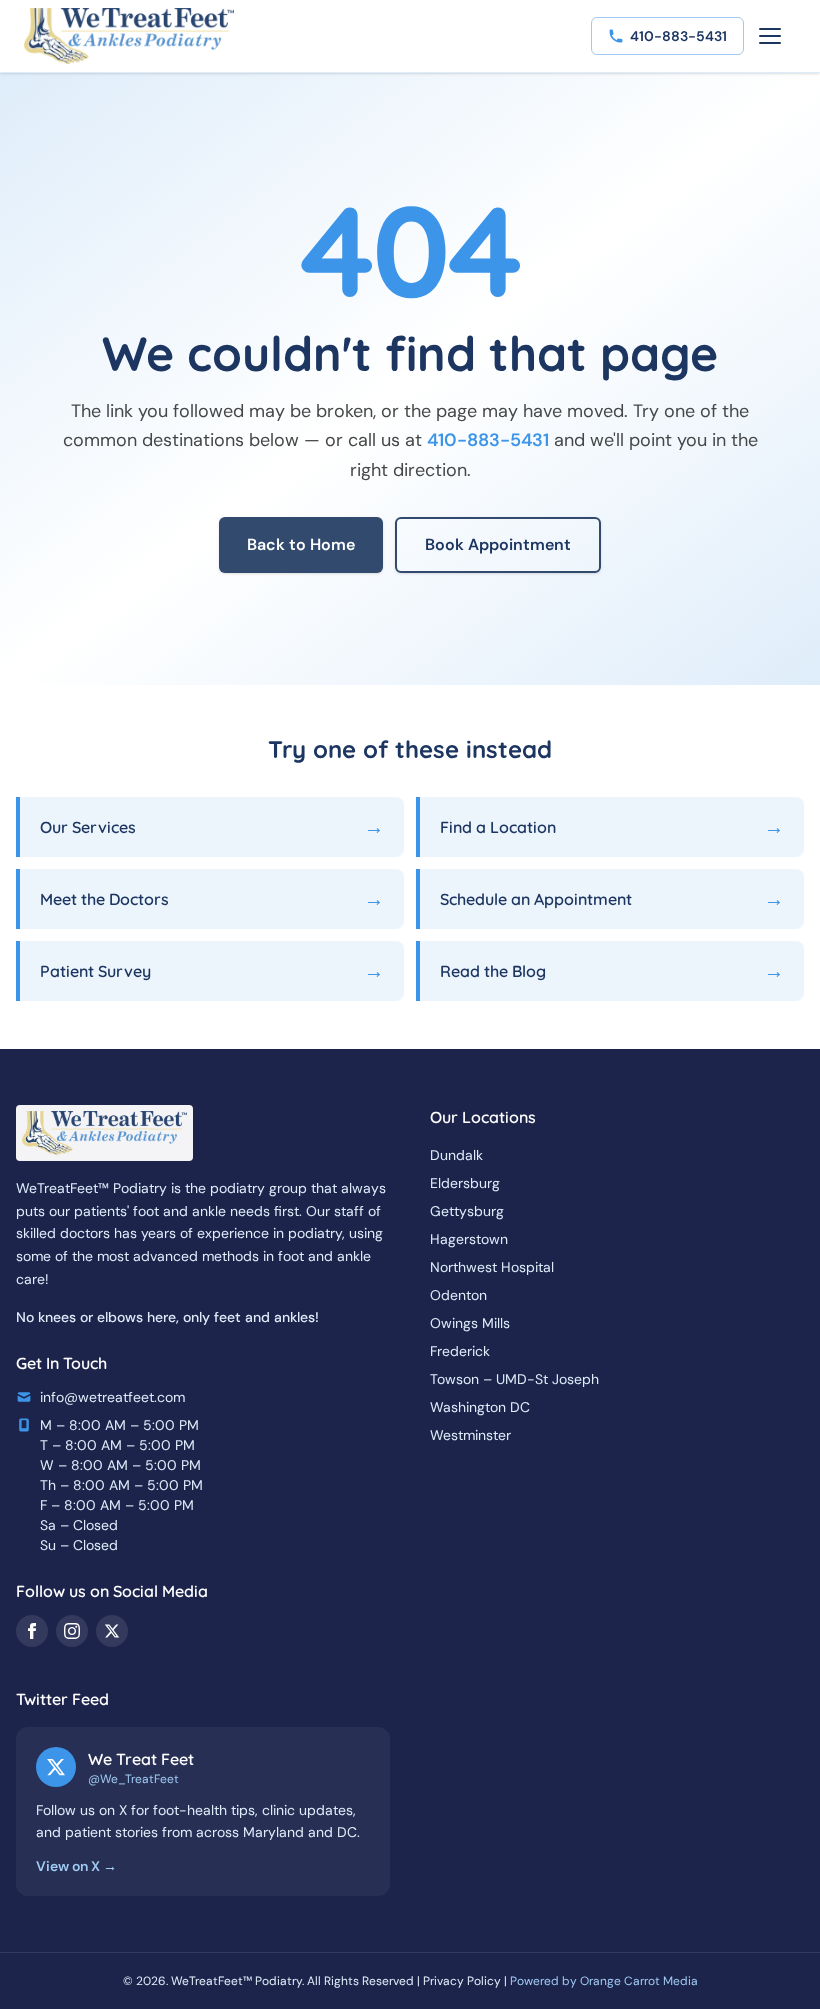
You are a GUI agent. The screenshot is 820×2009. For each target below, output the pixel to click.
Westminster (470, 1435)
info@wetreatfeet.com (112, 1397)
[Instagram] (72, 1631)
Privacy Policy (462, 1981)
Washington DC (480, 1407)
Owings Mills (470, 1323)
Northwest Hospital (492, 1267)
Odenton (458, 1295)
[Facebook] (32, 1631)
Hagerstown (469, 1239)
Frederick (460, 1351)
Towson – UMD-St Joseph (514, 1379)
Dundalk (456, 1155)
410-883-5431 (488, 440)
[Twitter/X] (112, 1631)
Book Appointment (498, 544)
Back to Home (301, 544)
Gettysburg (467, 1211)
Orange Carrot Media (639, 1981)
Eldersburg (465, 1183)
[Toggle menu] (770, 36)
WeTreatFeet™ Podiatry (236, 1981)
